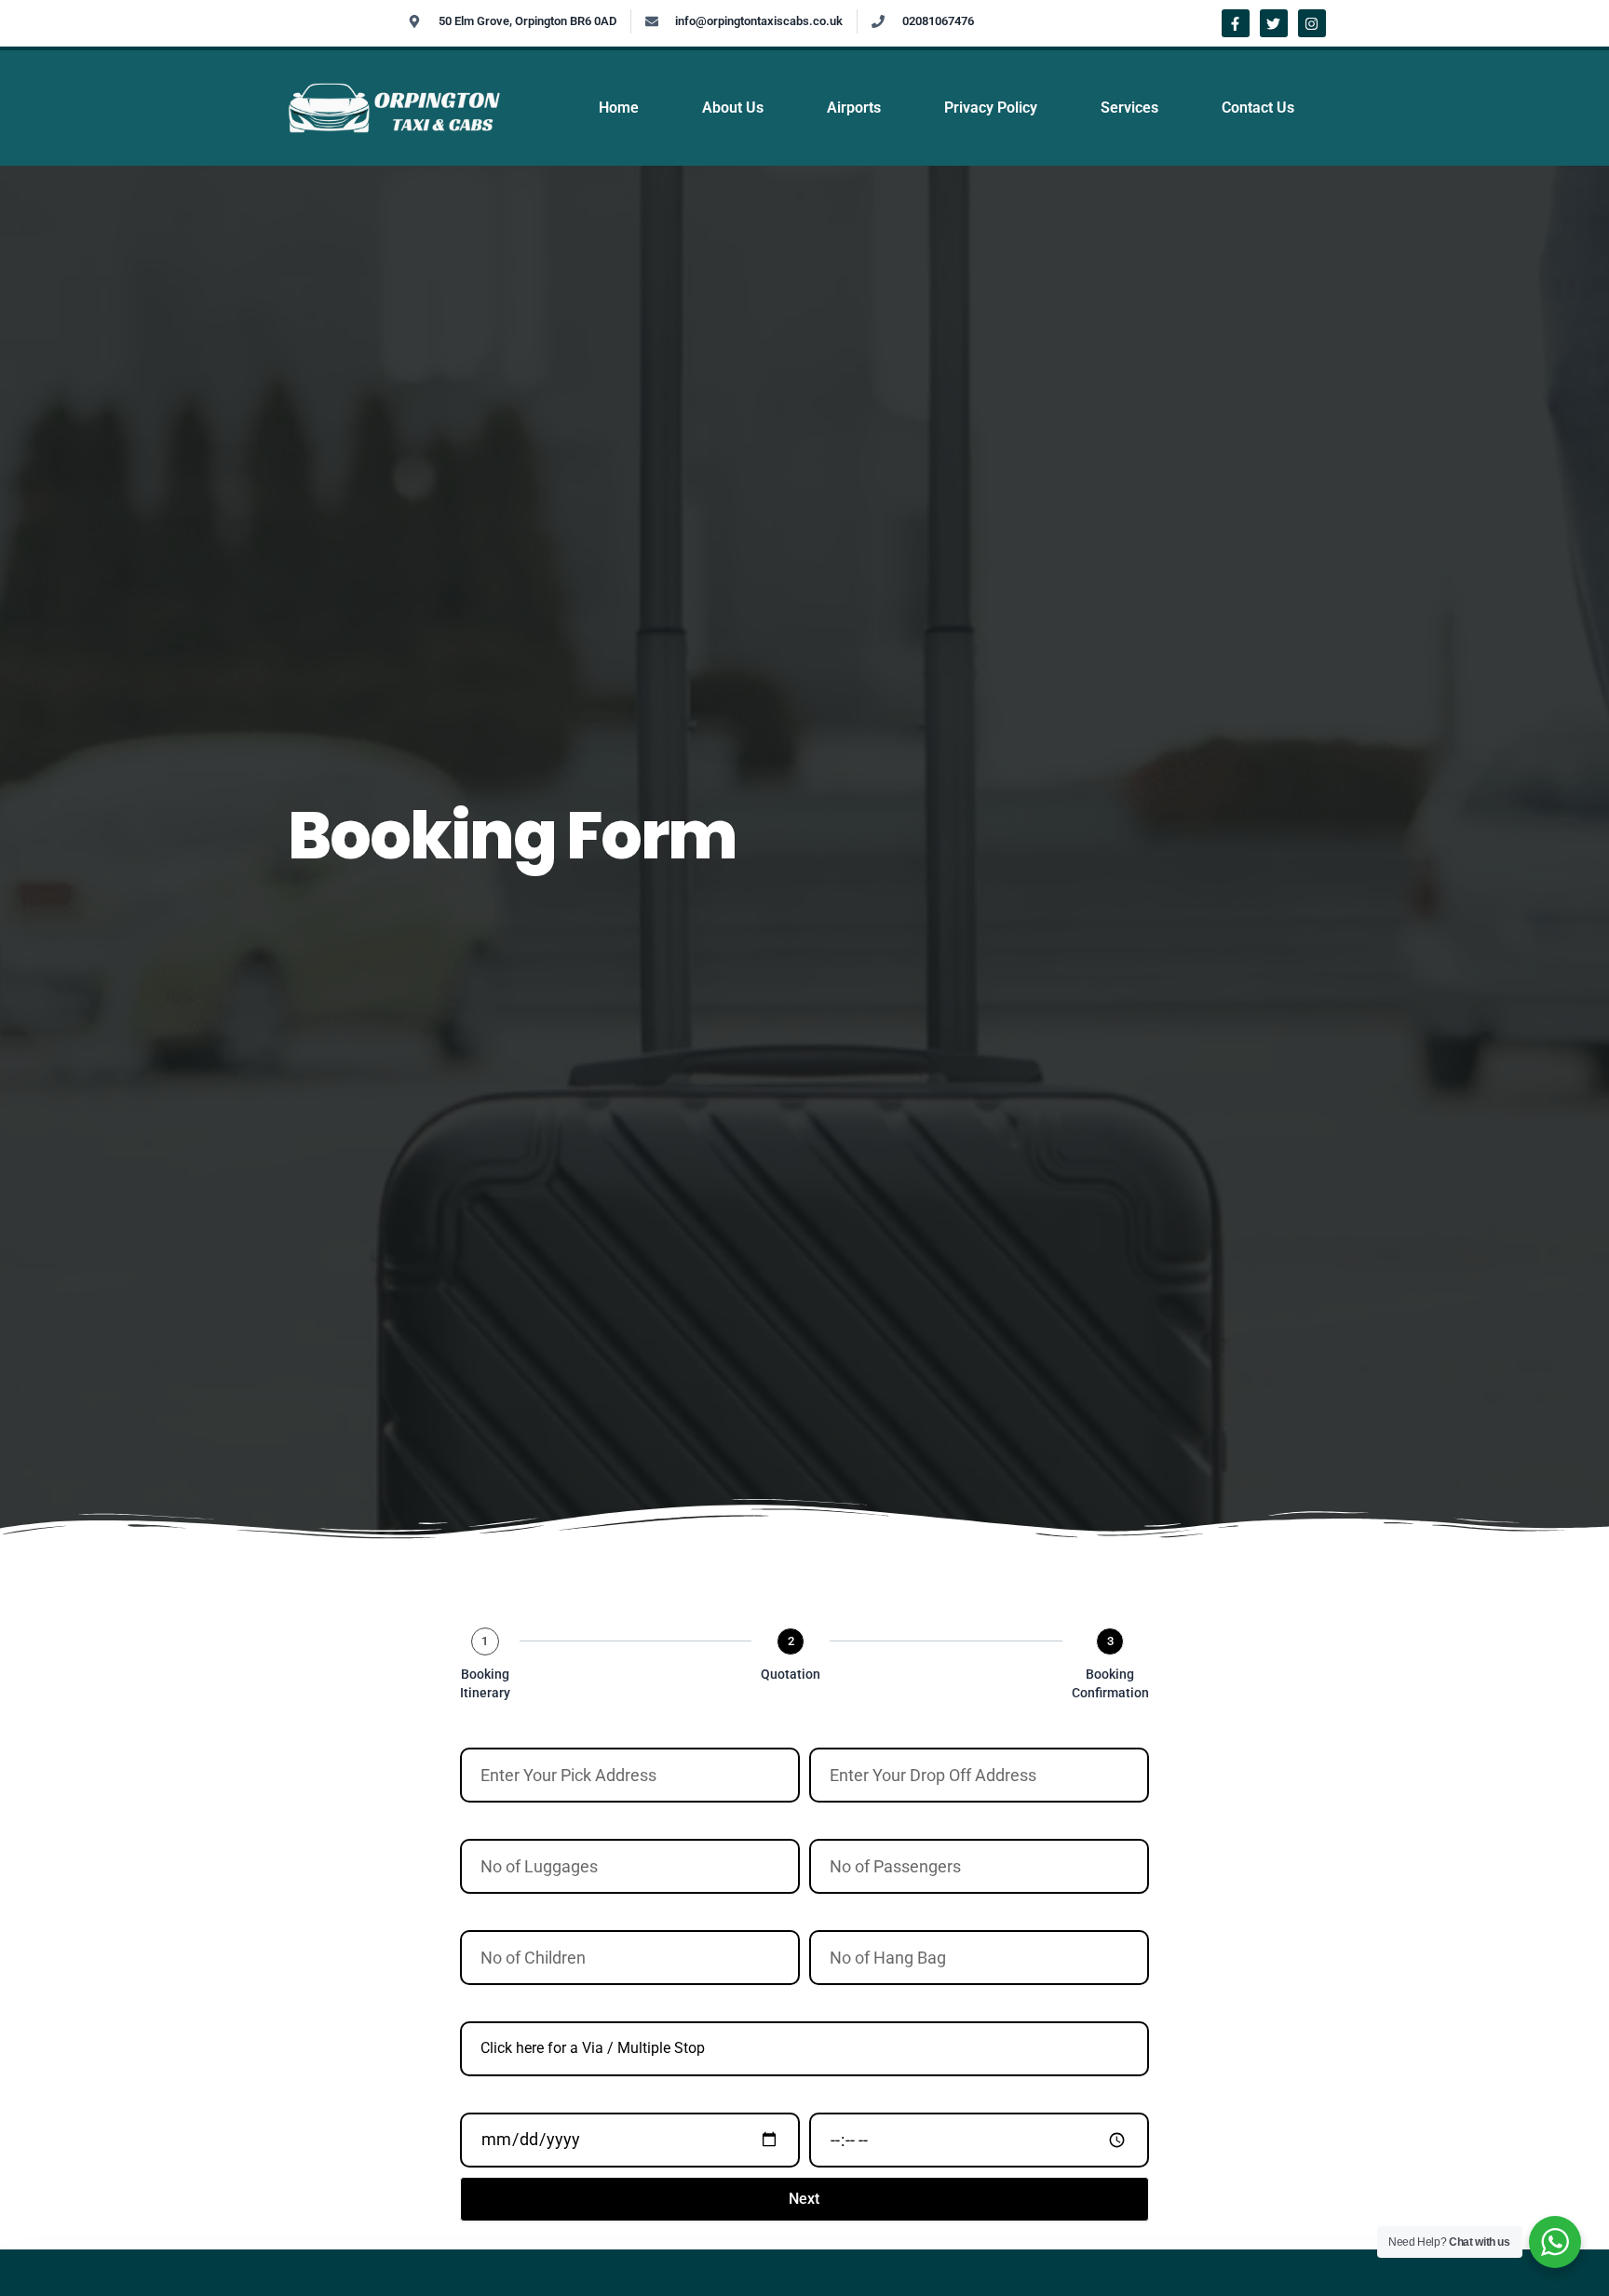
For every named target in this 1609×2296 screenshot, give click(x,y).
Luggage (486, 1821)
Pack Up (484, 1730)
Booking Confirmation (1110, 1683)
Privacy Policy (991, 108)
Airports (854, 108)
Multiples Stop (501, 2004)
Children (484, 1912)
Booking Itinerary (485, 1683)
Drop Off (834, 1730)
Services (1129, 108)
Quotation (791, 1674)
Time (823, 2095)
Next (804, 2199)
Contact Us (1258, 108)
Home (619, 108)
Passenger (840, 1821)
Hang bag (838, 1912)
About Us (733, 108)
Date (473, 2095)
